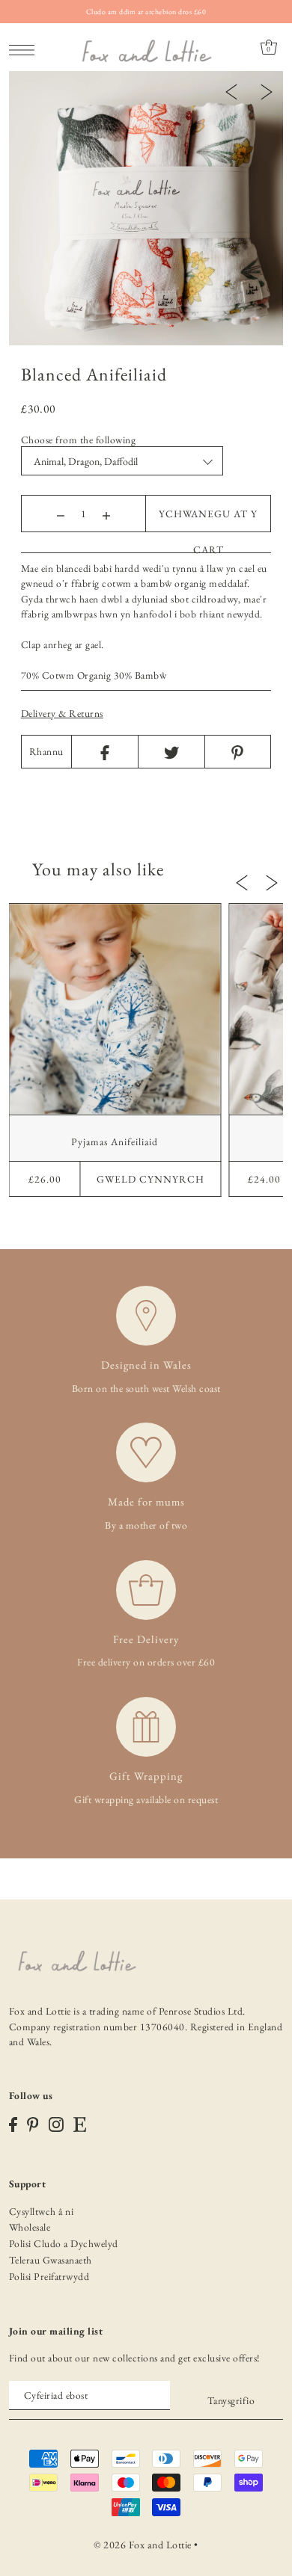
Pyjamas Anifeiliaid (115, 1141)
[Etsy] (80, 2124)
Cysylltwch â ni (42, 2211)
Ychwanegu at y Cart (208, 519)
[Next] (267, 90)
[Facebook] (104, 752)
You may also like (98, 869)
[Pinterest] (238, 752)
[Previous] (231, 90)
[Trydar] (171, 752)
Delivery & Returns (62, 713)
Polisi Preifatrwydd (49, 2276)
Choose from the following (79, 440)
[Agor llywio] (26, 48)
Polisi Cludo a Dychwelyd (64, 2243)
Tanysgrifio (231, 2400)
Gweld (150, 1179)
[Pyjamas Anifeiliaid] (115, 1009)
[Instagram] (56, 2124)
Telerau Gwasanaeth (51, 2260)
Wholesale (30, 2227)
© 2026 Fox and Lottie (143, 2545)
